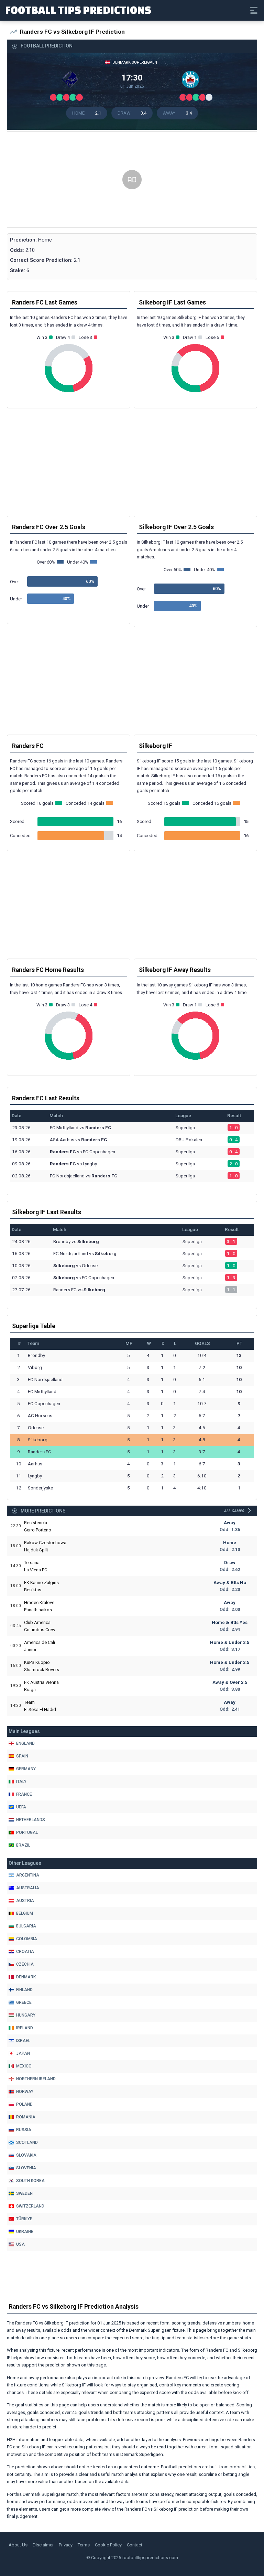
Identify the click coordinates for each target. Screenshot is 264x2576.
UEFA (21, 1807)
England (25, 1743)
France (24, 1794)
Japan (23, 2053)
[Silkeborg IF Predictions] (192, 81)
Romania (26, 2117)
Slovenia (26, 2168)
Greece (24, 2002)
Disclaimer (43, 2545)
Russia (24, 2130)
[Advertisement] (132, 180)
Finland (24, 1990)
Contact (135, 2545)
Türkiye (24, 2219)
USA (20, 2244)
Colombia (27, 1939)
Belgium (25, 1913)
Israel (23, 2041)
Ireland (25, 2028)
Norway (25, 2092)
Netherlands (31, 1820)
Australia (28, 1888)
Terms (84, 2545)
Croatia (25, 1952)
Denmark (26, 1977)
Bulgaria (26, 1926)
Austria (25, 1901)
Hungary (26, 2015)
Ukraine (25, 2232)
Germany (26, 1769)
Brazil (23, 1845)
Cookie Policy (108, 2545)
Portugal (27, 1832)
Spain (22, 1756)
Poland (24, 2104)
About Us (18, 2545)
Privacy (66, 2545)
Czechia (25, 1964)
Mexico (24, 2066)
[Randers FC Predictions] (72, 81)
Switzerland (30, 2206)
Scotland (27, 2142)
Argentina (28, 1875)
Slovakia (26, 2155)
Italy (21, 1782)
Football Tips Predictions (78, 10)
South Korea (30, 2181)
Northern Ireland (36, 2079)
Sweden (24, 2193)
